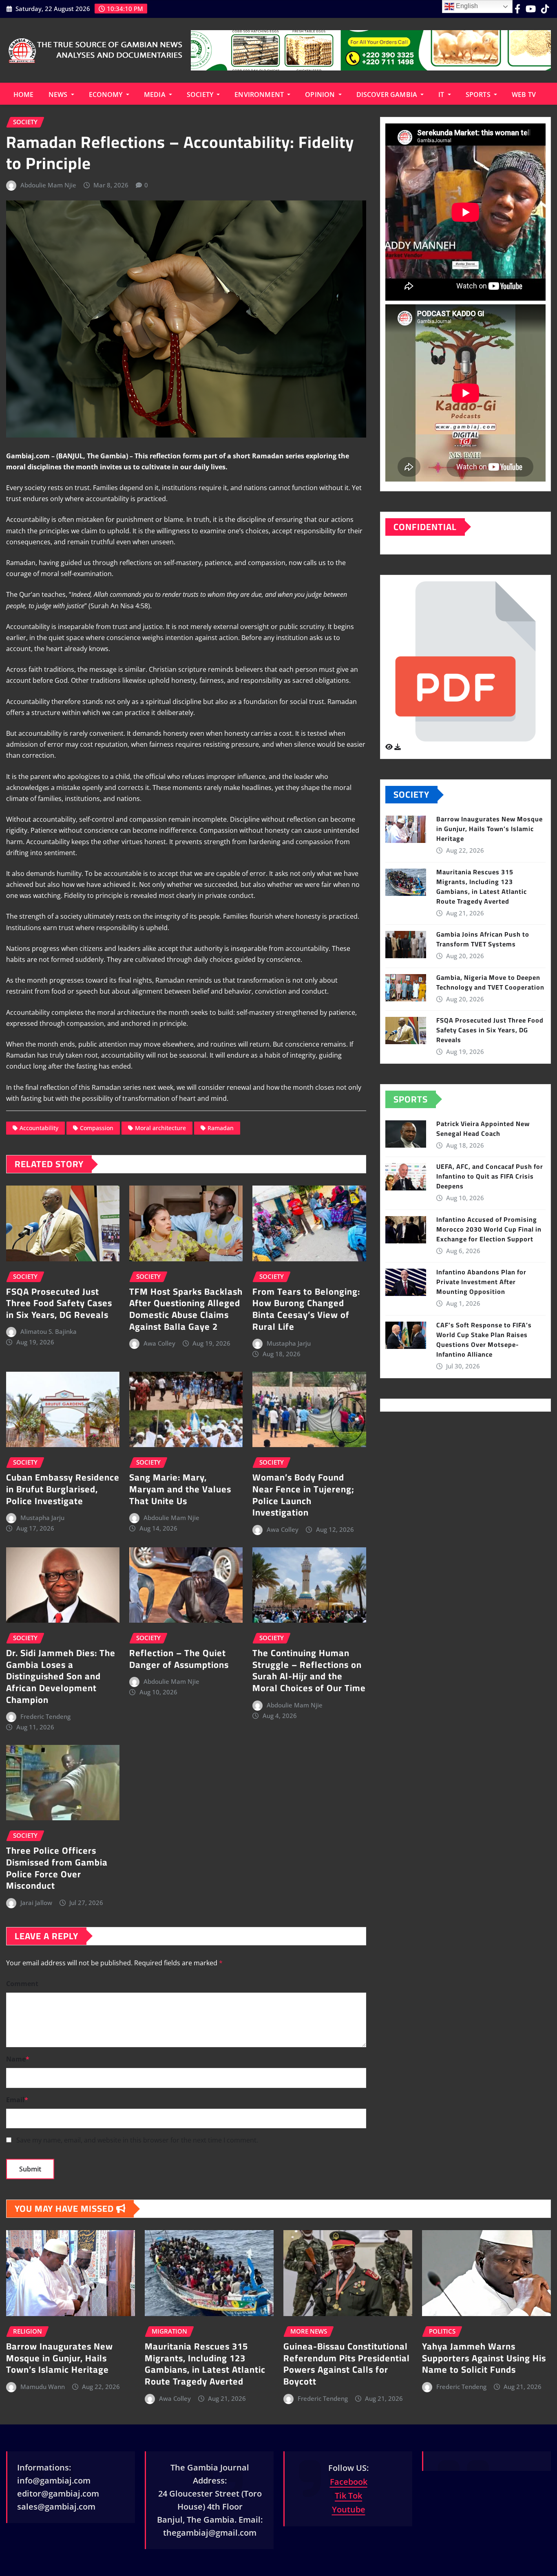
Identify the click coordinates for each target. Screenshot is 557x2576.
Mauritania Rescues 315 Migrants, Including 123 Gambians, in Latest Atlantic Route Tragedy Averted (482, 887)
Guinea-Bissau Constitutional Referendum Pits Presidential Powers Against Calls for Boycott (347, 2364)
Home (24, 95)
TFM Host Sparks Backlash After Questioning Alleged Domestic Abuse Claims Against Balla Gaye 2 (186, 1309)
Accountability (39, 1128)
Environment (260, 95)
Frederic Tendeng (45, 1716)
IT (442, 95)
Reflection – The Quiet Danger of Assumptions (179, 1659)
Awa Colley (159, 1343)
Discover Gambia (388, 95)
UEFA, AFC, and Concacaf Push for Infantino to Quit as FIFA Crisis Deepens (490, 1176)
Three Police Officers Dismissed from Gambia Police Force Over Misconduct (57, 1868)
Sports (479, 95)
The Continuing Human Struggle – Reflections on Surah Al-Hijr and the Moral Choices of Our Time (309, 1670)
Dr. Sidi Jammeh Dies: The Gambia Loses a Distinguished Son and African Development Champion (61, 1676)
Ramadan (221, 1128)
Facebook (349, 2482)
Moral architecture (160, 1128)
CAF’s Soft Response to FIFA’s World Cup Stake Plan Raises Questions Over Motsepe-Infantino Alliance (484, 1340)
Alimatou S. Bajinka (49, 1331)
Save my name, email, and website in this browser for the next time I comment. (137, 2140)
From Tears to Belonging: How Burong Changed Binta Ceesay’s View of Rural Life (306, 1309)
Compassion (97, 1128)
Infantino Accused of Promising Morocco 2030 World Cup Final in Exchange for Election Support (489, 1229)
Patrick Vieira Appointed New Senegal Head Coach (483, 1129)
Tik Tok (348, 2496)
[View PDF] (390, 747)
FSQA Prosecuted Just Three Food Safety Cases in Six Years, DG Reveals (59, 1303)
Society (201, 95)
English (466, 6)
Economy (107, 95)
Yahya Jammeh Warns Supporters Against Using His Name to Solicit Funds (484, 2358)
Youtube (349, 2509)
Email (17, 2100)
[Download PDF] (398, 747)
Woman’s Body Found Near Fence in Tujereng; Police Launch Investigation (303, 1495)
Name (18, 2059)
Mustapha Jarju (289, 1343)
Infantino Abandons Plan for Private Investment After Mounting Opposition (481, 1282)
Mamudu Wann (43, 2387)
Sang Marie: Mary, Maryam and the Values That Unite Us (180, 1489)
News (59, 95)
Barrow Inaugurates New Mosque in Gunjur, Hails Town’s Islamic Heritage (490, 829)
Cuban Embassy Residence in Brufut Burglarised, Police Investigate (63, 1489)
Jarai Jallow (36, 1903)
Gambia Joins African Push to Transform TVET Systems (483, 939)
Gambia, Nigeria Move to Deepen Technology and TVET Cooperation (490, 982)
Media (156, 95)
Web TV (524, 95)
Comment (22, 1984)
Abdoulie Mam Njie (48, 185)
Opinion (321, 95)
